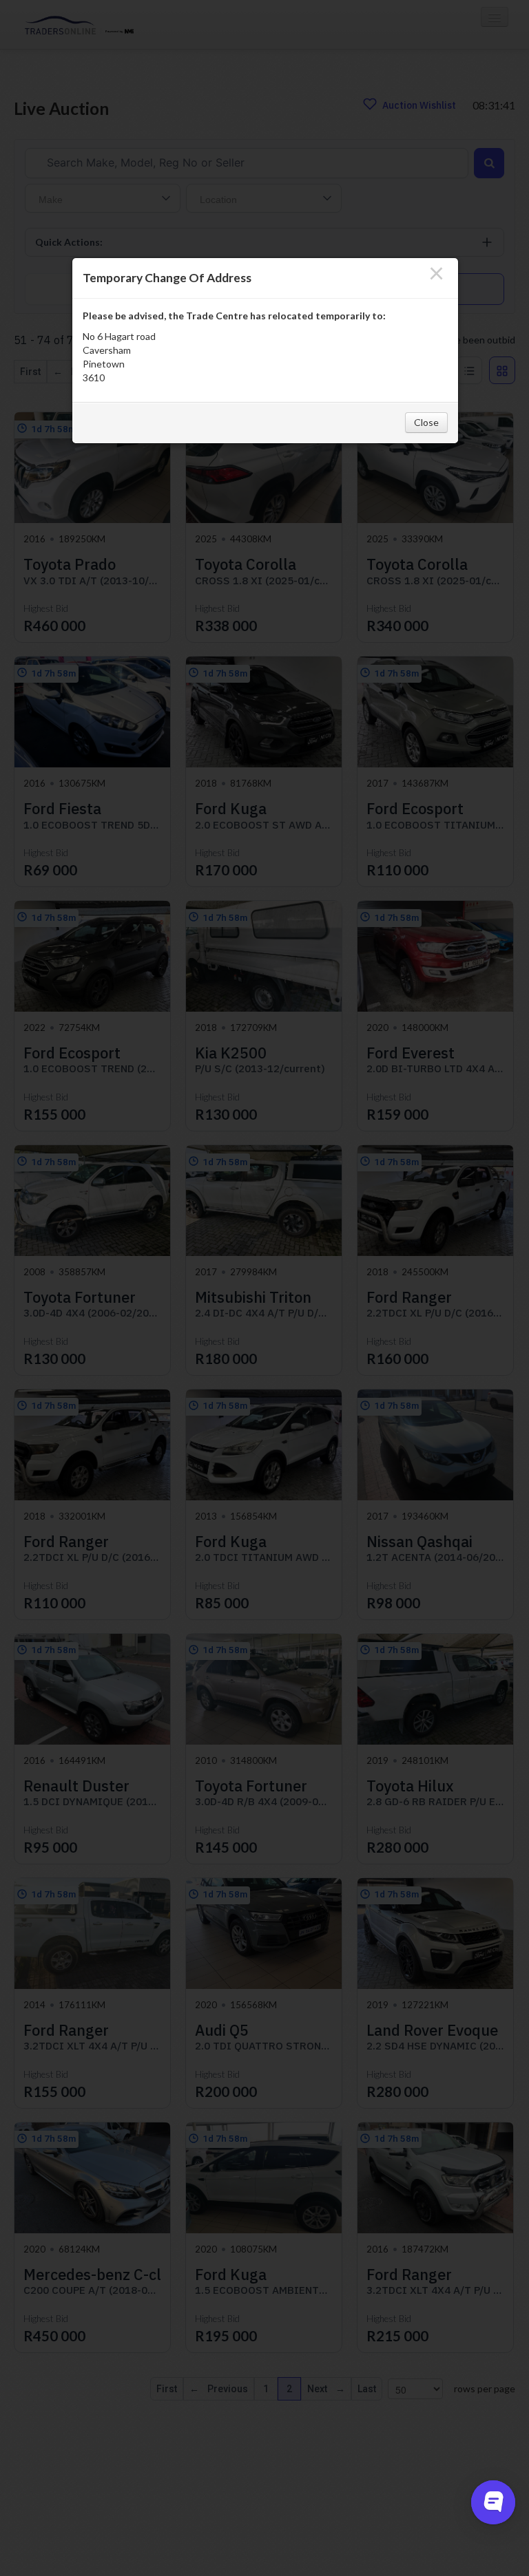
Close (426, 422)
